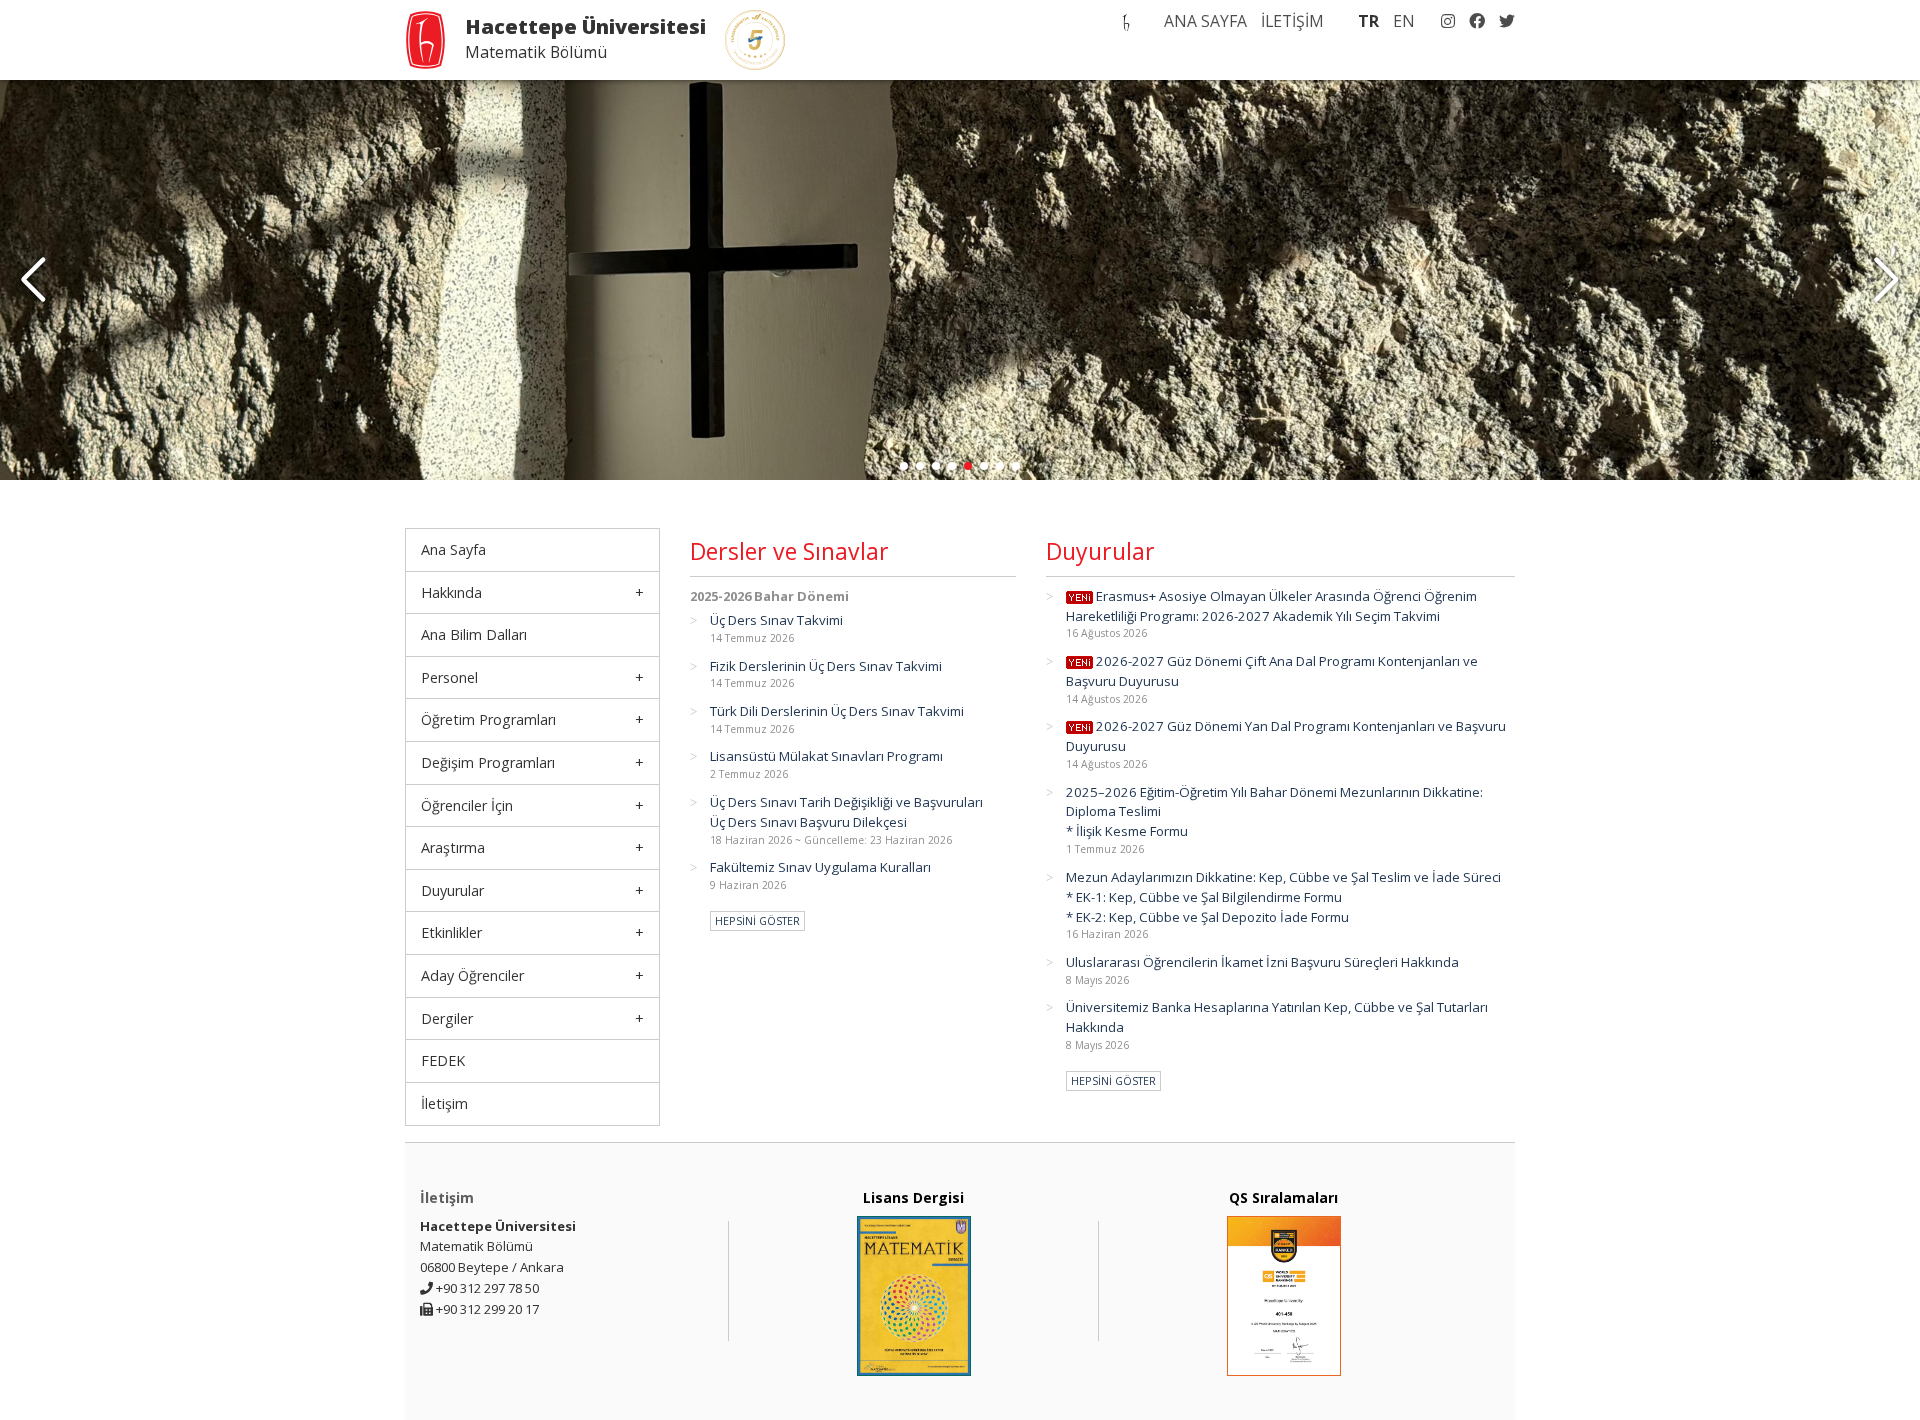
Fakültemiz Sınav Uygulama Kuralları (820, 867)
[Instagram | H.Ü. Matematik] (1443, 21)
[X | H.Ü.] (1502, 21)
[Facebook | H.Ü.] (1472, 21)
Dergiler (447, 1018)
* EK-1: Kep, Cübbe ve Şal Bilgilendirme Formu (1204, 897)
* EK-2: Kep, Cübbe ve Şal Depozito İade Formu (1207, 917)
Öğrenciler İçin (467, 805)
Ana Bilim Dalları (474, 634)
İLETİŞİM (1292, 21)
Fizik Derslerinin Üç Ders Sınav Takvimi (826, 666)
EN (1404, 21)
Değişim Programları (488, 762)
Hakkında (451, 592)
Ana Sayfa (453, 549)
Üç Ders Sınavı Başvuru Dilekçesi (808, 822)
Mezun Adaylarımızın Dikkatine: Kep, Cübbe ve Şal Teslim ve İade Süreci (1283, 877)
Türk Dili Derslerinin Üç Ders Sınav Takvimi (837, 711)
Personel (449, 677)
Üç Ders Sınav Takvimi (776, 620)
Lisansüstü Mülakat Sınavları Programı (826, 756)
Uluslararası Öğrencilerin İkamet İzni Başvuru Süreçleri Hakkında (1262, 962)
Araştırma (453, 847)
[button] (1886, 280)
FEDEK (443, 1060)
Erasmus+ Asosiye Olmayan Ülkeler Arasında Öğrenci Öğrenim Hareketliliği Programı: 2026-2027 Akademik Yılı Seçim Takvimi (1271, 606)
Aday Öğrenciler (472, 975)
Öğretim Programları (488, 719)
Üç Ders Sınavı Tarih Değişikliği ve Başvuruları (846, 802)
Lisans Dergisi (913, 1197)
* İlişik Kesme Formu (1127, 831)
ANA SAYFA (1205, 21)
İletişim (444, 1103)
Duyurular (452, 890)
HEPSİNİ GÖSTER (757, 921)
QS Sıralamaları (1283, 1197)
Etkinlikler (451, 932)
